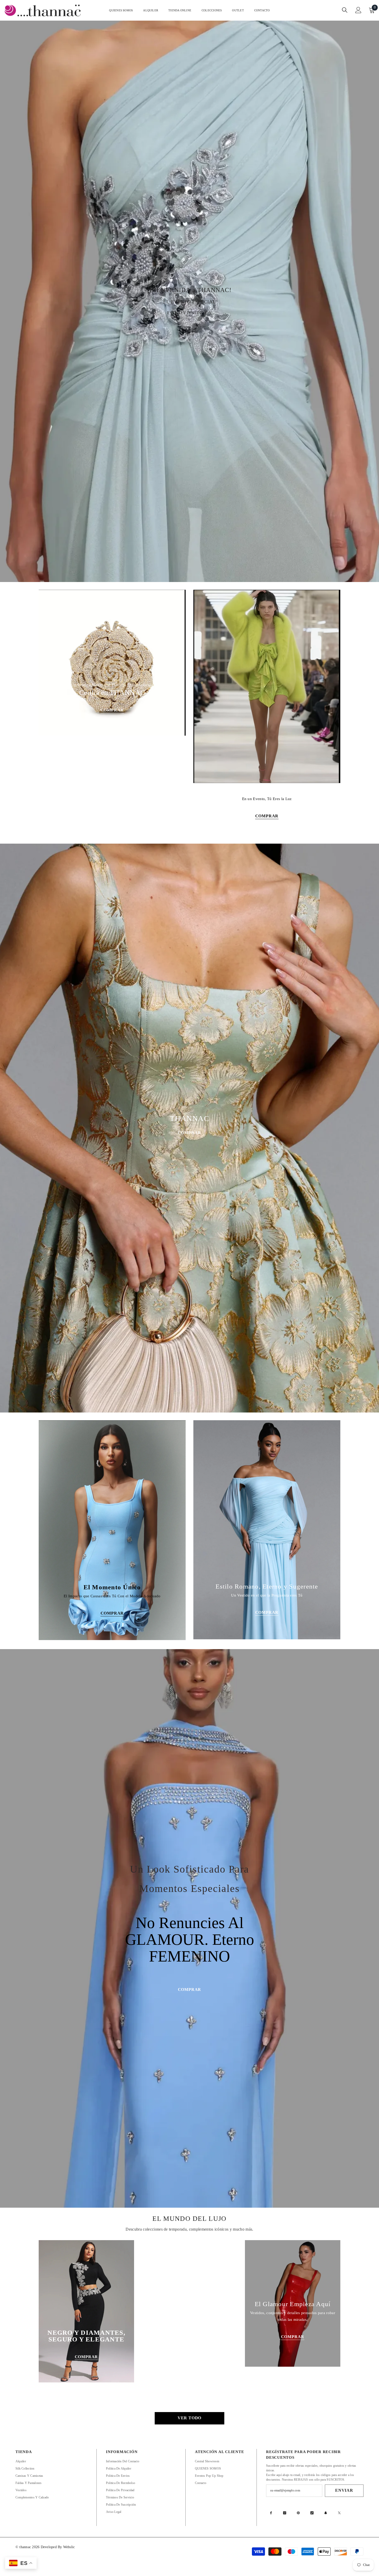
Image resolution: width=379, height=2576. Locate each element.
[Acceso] (358, 10)
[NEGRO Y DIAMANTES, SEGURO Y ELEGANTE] (86, 2311)
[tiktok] (312, 2513)
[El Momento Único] (112, 1530)
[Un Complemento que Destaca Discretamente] (112, 663)
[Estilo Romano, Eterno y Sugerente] (267, 1530)
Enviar (344, 2490)
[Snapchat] (326, 2513)
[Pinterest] (298, 2513)
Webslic (69, 2547)
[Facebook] (271, 2513)
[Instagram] (285, 2513)
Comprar (190, 1133)
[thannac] (267, 686)
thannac (26, 2547)
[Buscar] (345, 10)
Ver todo (190, 2418)
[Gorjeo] (339, 2513)
